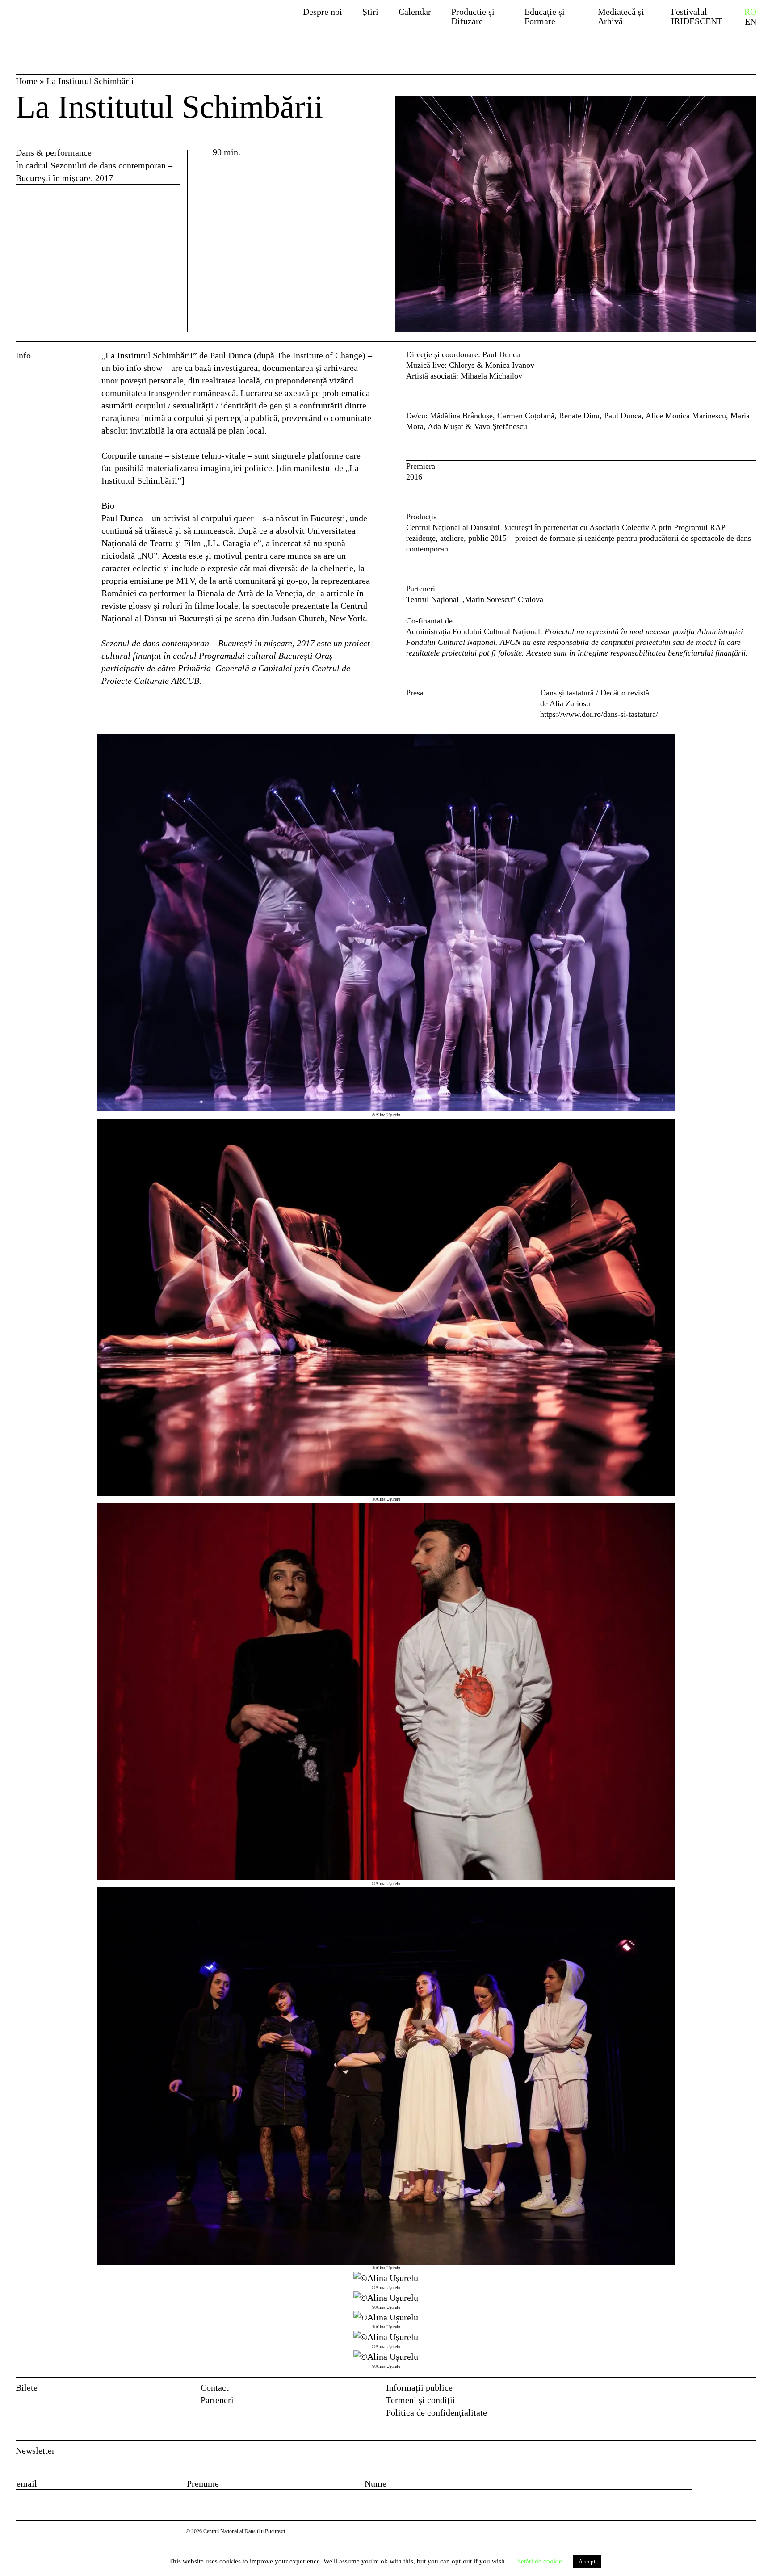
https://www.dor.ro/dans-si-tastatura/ (599, 714)
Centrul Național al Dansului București (84, 24)
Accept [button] (587, 2561)
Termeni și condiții (421, 2400)
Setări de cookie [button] (540, 2561)
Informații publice (419, 2387)
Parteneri (217, 2400)
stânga (56, 1552)
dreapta (743, 741)
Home (27, 81)
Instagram (750, 2390)
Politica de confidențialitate (436, 2412)
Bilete (27, 2387)
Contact (215, 2387)
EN (751, 22)
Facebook (732, 2390)
